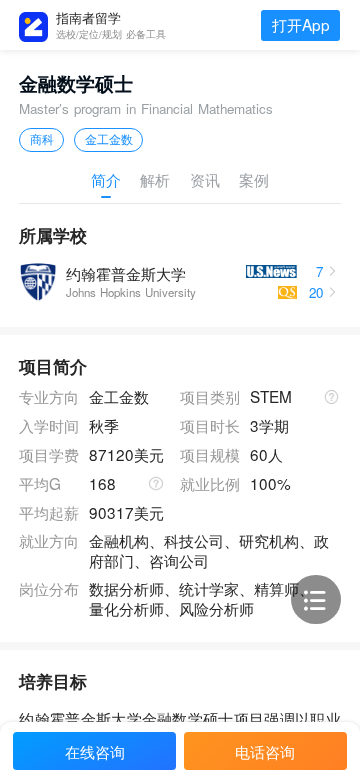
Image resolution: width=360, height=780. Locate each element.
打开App (301, 24)
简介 (106, 180)
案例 (254, 180)
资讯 (205, 180)
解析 (155, 180)
